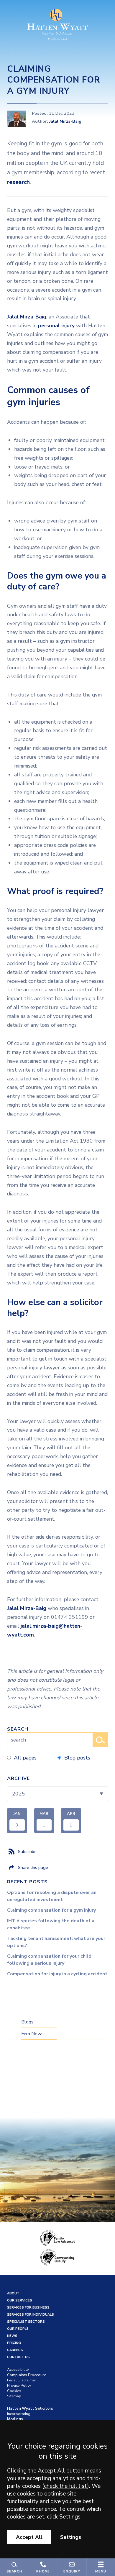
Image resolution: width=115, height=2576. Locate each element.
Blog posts (77, 1758)
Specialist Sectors (26, 2322)
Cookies (14, 2391)
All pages (25, 1758)
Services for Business (28, 2308)
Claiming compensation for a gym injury (51, 1910)
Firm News (32, 2034)
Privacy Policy (19, 2386)
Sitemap (14, 2396)
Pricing (14, 2343)
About (13, 2293)
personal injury (56, 326)
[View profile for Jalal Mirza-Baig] (17, 119)
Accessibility (18, 2370)
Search (18, 1729)
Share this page (33, 1867)
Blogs (27, 2022)
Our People (18, 2329)
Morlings (15, 2419)
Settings (71, 2537)
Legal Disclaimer (22, 2380)
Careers (15, 2350)
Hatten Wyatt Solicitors (30, 2409)
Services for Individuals (31, 2315)
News (12, 2336)
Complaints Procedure (27, 2375)
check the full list (66, 2486)
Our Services (20, 2300)
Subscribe (27, 1851)
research (18, 182)
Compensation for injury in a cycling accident (57, 1974)
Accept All (29, 2537)
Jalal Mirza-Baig (65, 121)
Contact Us (18, 2357)
